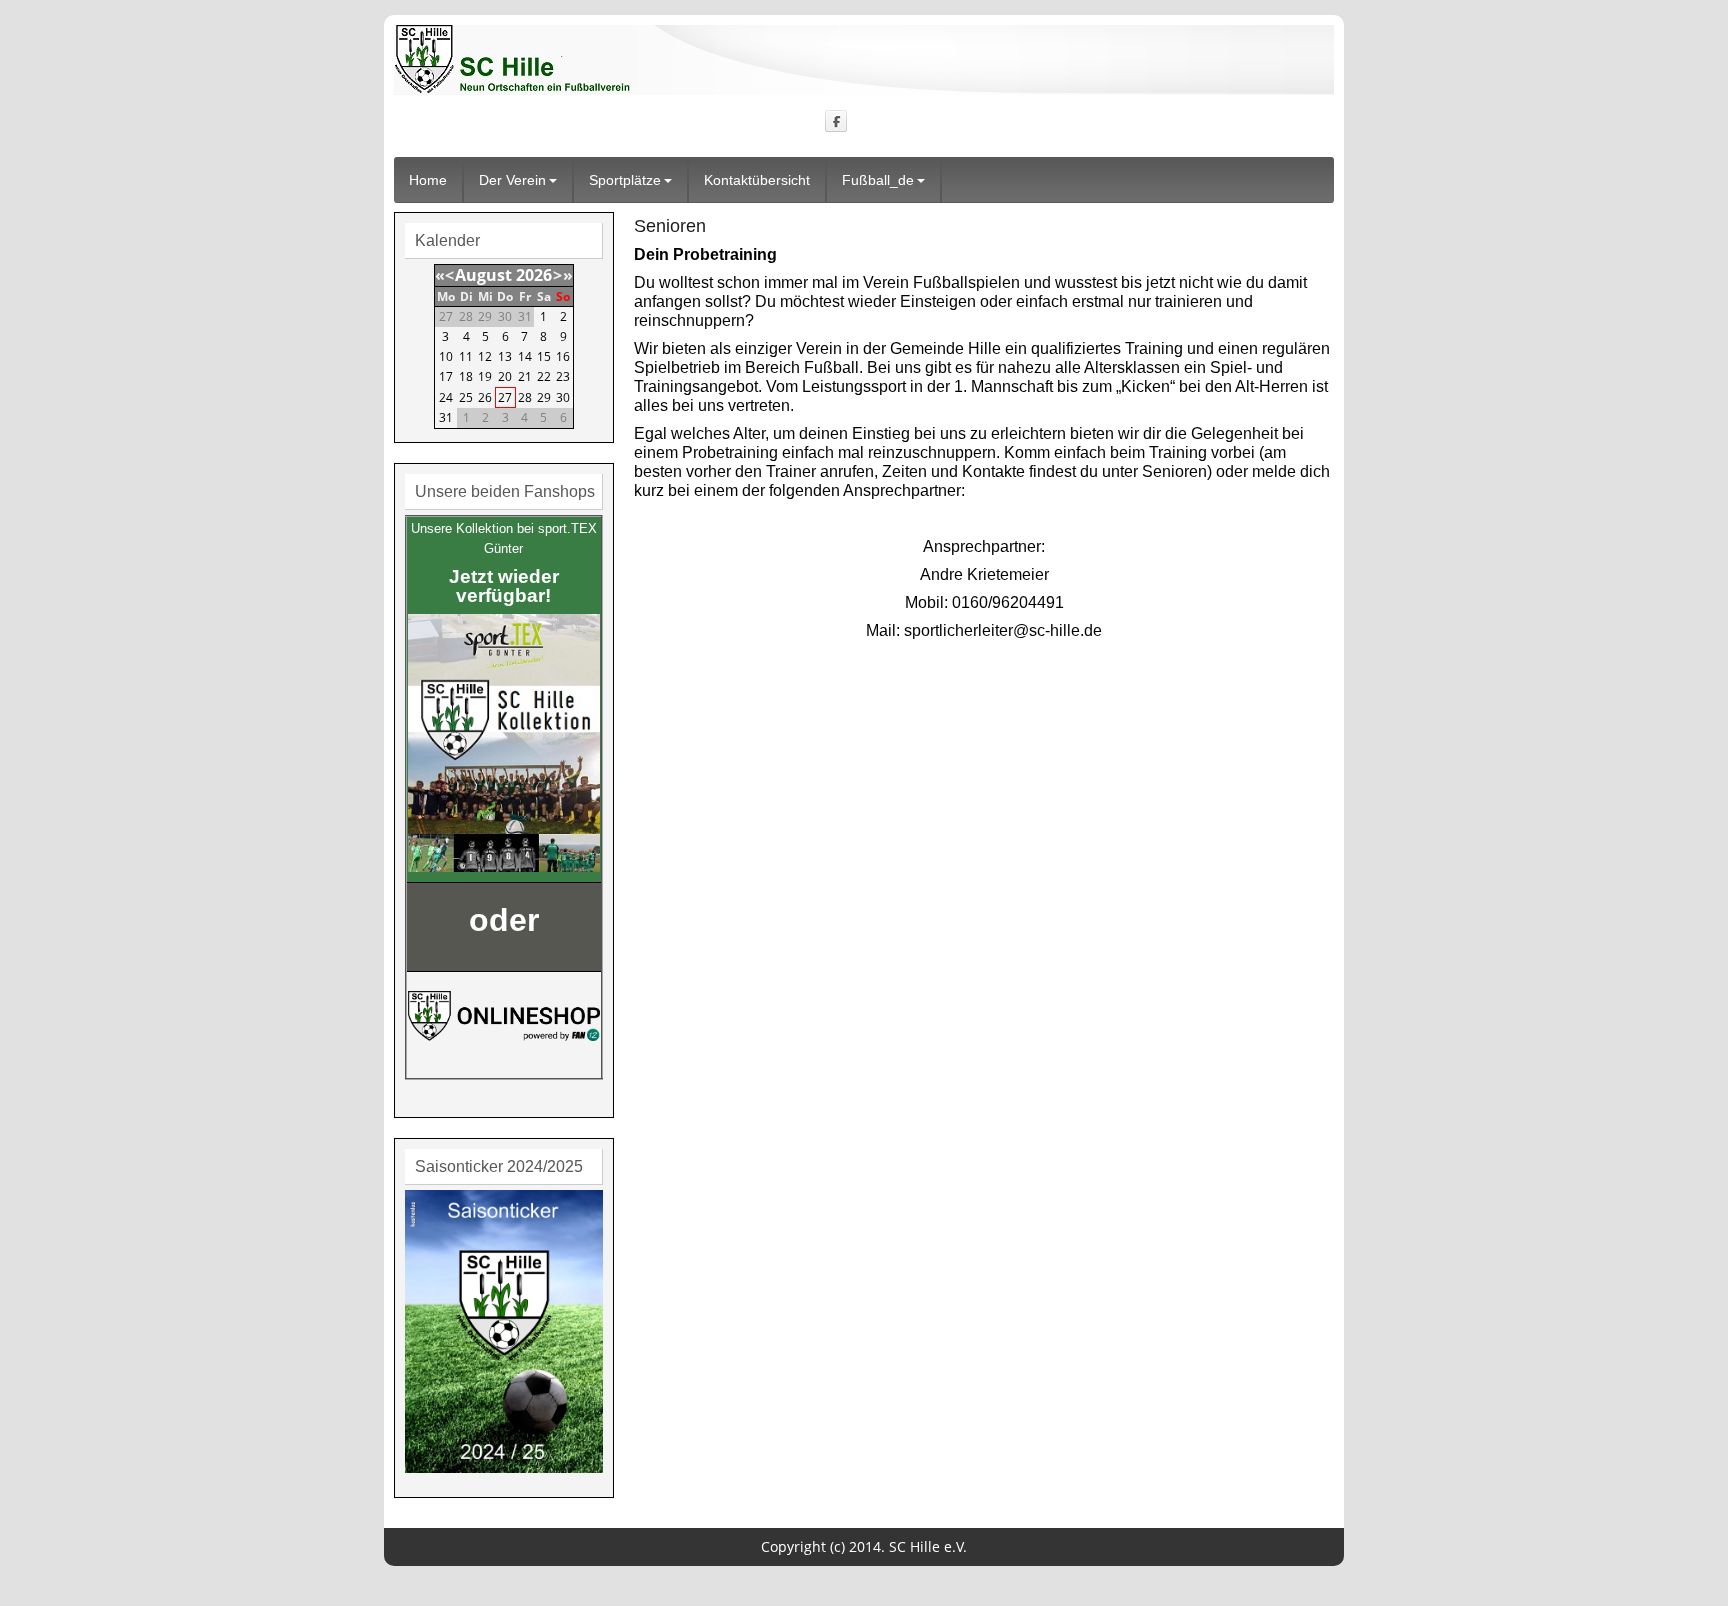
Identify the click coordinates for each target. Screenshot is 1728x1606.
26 (485, 397)
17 (446, 376)
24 (446, 397)
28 (525, 397)
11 (466, 356)
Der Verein (512, 180)
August (483, 275)
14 (525, 356)
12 (485, 356)
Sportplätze (625, 180)
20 (505, 376)
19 (485, 376)
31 (446, 417)
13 (505, 356)
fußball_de (878, 180)
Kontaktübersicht (757, 180)
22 (544, 376)
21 (525, 376)
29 (544, 397)
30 (563, 397)
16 (563, 356)
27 (505, 397)
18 (466, 376)
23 (563, 376)
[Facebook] (836, 120)
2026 (534, 275)
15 (544, 356)
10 (446, 356)
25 (466, 397)
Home (428, 180)
